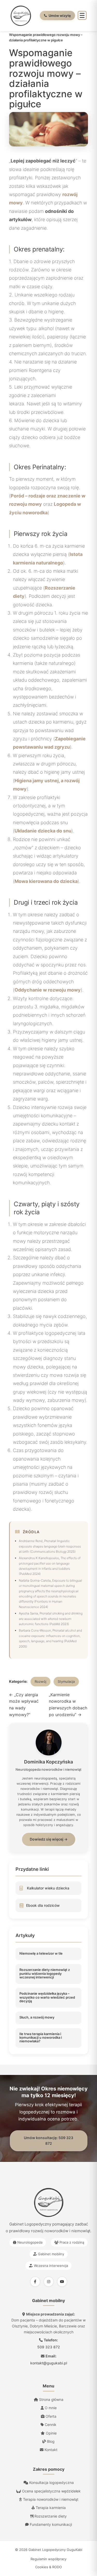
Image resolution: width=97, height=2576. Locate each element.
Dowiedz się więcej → (49, 1839)
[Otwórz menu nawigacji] (82, 15)
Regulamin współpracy (48, 2559)
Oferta (50, 2416)
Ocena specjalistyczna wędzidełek (51, 2491)
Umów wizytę (60, 16)
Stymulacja (66, 1681)
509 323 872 (49, 2347)
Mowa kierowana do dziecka (46, 881)
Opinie (51, 2433)
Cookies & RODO (48, 2567)
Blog (50, 2441)
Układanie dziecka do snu (43, 831)
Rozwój (40, 1681)
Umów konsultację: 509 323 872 (48, 2141)
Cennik (50, 2425)
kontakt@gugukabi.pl (49, 2363)
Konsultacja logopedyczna (51, 2482)
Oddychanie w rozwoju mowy (48, 990)
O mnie (50, 2408)
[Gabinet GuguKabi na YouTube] (62, 2282)
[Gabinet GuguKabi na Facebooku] (35, 2282)
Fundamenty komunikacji (50, 2524)
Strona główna (51, 2399)
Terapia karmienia (50, 2508)
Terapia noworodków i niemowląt (50, 2499)
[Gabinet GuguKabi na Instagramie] (49, 2282)
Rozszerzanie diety (50, 2516)
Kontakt (50, 2450)
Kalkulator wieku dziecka (48, 1888)
